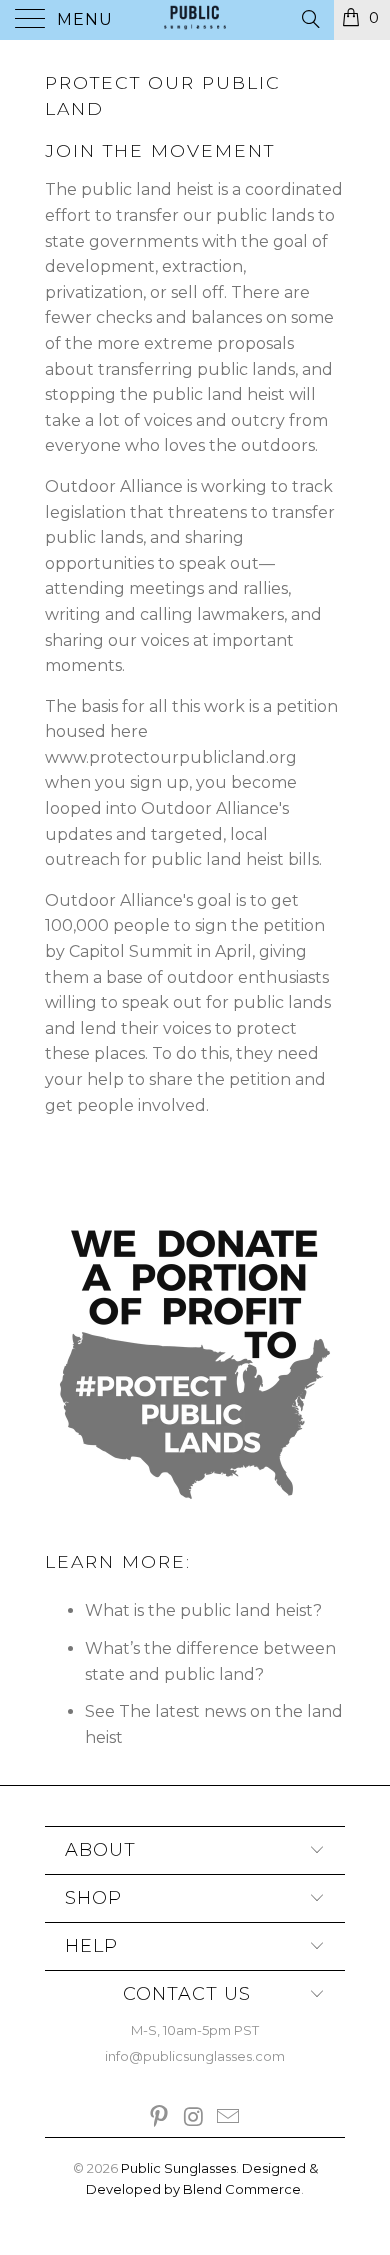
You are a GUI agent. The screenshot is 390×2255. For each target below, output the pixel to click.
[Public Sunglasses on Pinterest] (159, 2118)
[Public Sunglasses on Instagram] (194, 2118)
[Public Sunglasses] (195, 20)
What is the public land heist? (203, 1610)
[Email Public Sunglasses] (229, 2118)
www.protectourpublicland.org (171, 757)
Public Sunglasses (178, 2168)
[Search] (309, 19)
